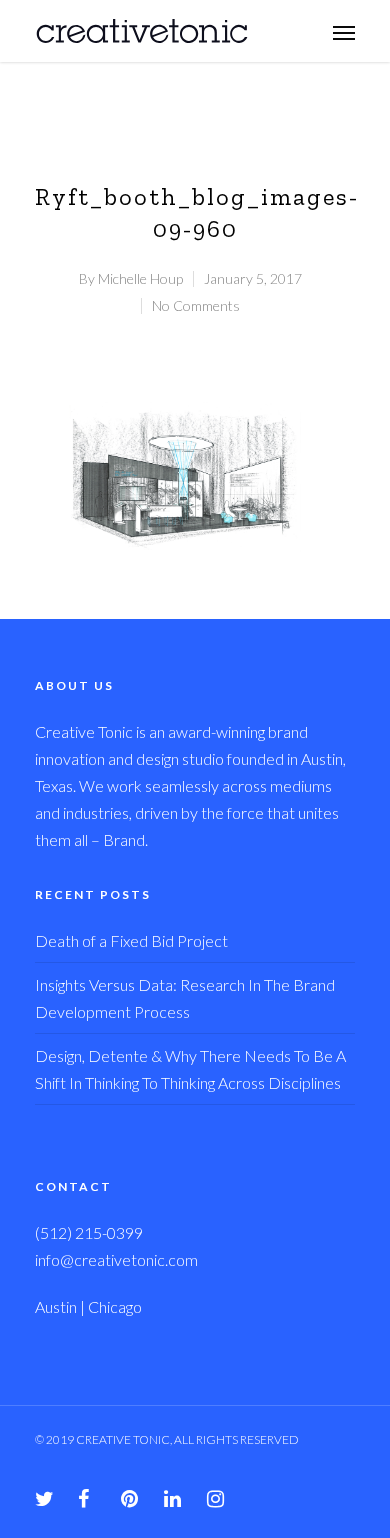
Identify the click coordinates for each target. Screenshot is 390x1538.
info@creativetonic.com (116, 1259)
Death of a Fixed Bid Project (131, 940)
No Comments (196, 305)
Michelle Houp (140, 278)
